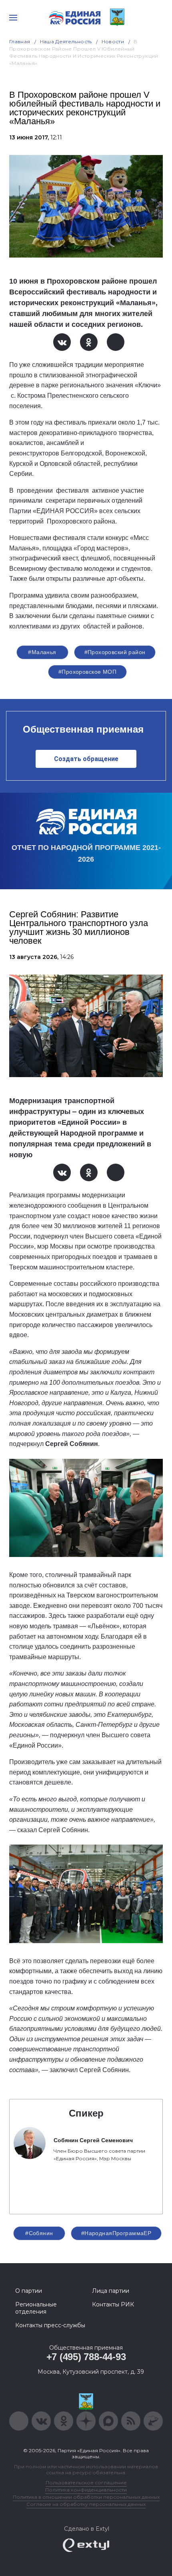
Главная (20, 41)
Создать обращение (86, 759)
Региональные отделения (36, 2308)
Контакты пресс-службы (50, 2325)
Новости (113, 41)
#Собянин (39, 2233)
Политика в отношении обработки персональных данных (86, 2497)
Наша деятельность (66, 41)
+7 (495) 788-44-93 (86, 2357)
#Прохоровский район (115, 652)
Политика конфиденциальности (86, 2490)
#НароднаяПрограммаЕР (116, 2233)
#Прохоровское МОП (87, 672)
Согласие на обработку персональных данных (86, 2504)
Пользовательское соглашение (86, 2482)
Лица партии (111, 2291)
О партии (29, 2291)
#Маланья (42, 652)
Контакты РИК (113, 2304)
